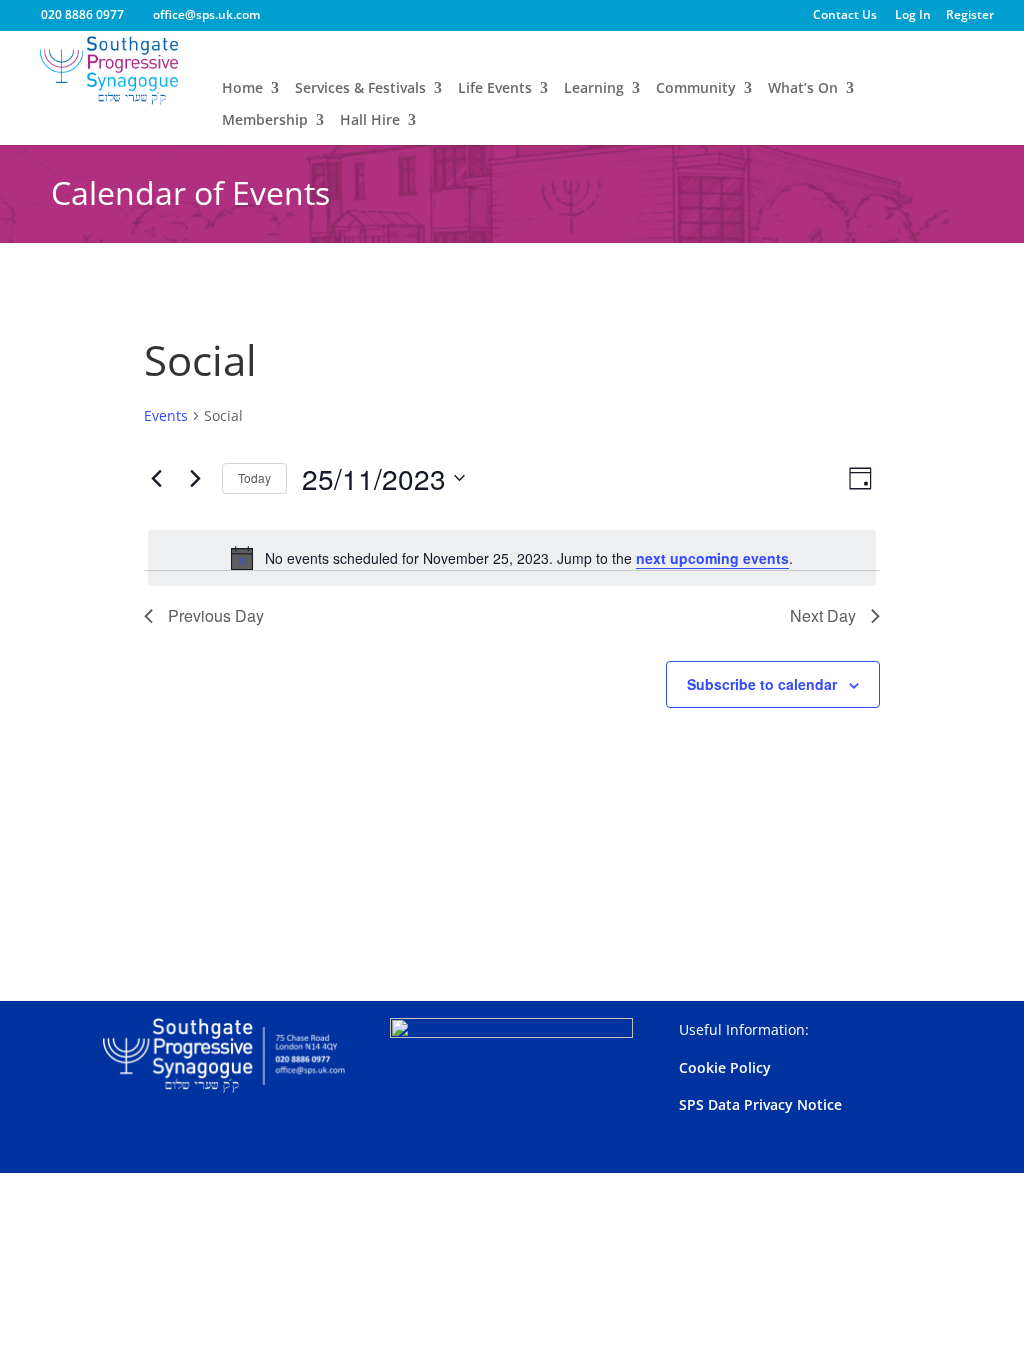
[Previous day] (156, 478)
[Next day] (195, 478)
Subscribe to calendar (762, 684)
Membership (265, 121)
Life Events (495, 89)
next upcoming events (712, 558)
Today (254, 477)
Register (970, 16)
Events (166, 415)
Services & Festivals (360, 89)
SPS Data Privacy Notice (760, 1104)
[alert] (511, 558)
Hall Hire (370, 121)
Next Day (823, 615)
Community (696, 89)
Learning (594, 89)
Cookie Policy (725, 1067)
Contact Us (845, 16)
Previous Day (216, 615)
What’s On (803, 89)
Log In (913, 16)
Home (242, 89)
